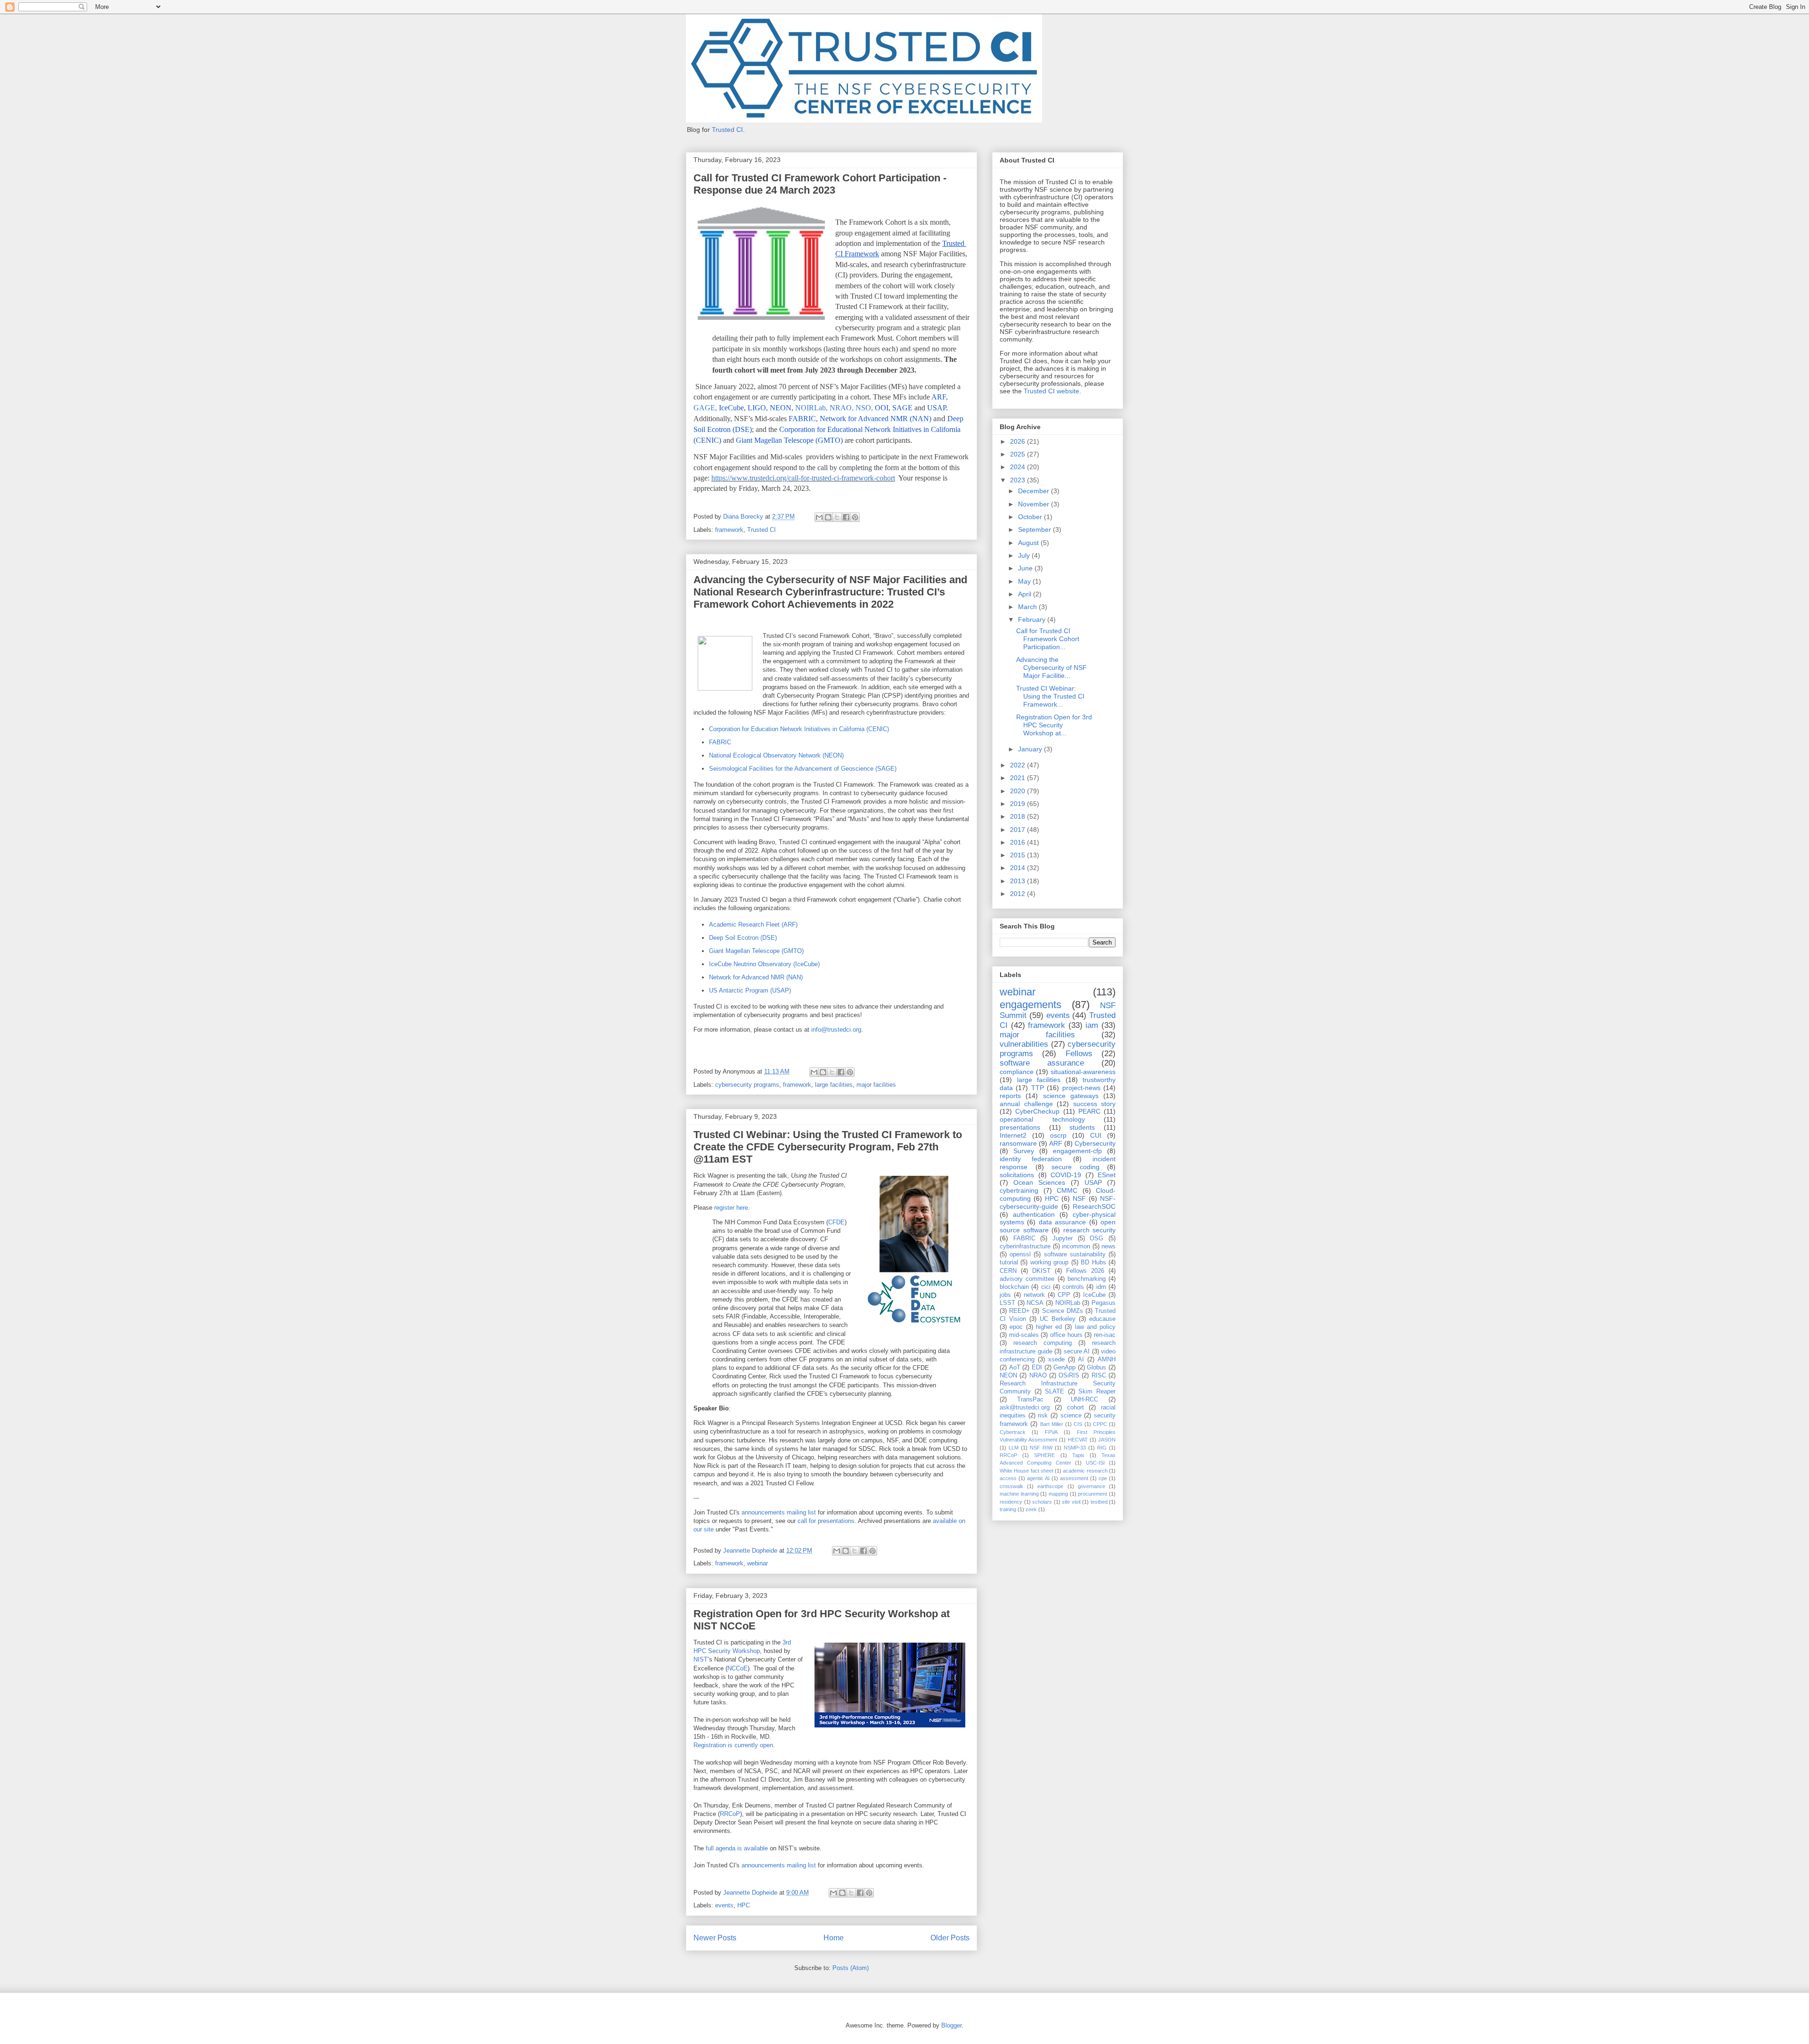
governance (1092, 1486)
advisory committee (1027, 1279)
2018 (1019, 816)
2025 (1019, 454)
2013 (1019, 881)
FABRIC (720, 742)
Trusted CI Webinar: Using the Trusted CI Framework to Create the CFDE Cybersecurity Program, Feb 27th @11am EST (828, 1147)
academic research (1085, 1471)
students (1082, 1127)
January (1031, 749)
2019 (1019, 804)
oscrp (1058, 1135)
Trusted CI (727, 130)
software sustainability (1075, 1254)
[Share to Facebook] (846, 517)
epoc (1016, 1327)
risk (1043, 1416)
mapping (1058, 1494)
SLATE (1055, 1392)
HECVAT (1078, 1440)
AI (1081, 1360)
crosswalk (1011, 1486)
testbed (1099, 1502)
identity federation (1031, 1159)
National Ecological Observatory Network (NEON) (776, 755)
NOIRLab (1068, 1303)
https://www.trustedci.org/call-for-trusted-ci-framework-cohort (803, 478)
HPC (744, 1905)
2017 (1019, 830)
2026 (1019, 441)
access (1008, 1478)
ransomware (1018, 1143)
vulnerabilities (1024, 1044)
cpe (1103, 1478)
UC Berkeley (1058, 1319)
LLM (1014, 1448)
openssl (1020, 1254)
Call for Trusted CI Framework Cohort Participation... (1048, 639)
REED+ (1019, 1311)
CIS (1078, 1424)
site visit (1071, 1502)
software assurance (1042, 1063)
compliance (1017, 1072)
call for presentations (826, 1521)
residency (1011, 1502)
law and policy (1096, 1327)
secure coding (1076, 1167)
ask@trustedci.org (1025, 1408)
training (1008, 1509)
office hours (1066, 1335)
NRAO (1038, 1376)
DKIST (1041, 1271)
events (724, 1905)
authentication (1034, 1214)
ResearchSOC (1094, 1206)
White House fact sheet (1027, 1471)
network (1034, 1295)
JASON (1107, 1440)
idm (1101, 1287)
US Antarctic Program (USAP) (750, 990)
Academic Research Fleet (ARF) (753, 924)
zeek (1031, 1509)
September (1035, 529)
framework (729, 530)
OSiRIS (1069, 1376)
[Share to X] (837, 517)
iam (1092, 1025)
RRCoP (730, 1814)
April (1026, 594)
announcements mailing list (779, 1512)
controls (1073, 1287)
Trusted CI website (1051, 391)
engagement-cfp (1077, 1151)
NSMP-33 (1075, 1448)
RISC (1099, 1376)
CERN (1008, 1271)
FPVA (1051, 1432)
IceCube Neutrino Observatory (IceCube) (764, 964)
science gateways (1071, 1096)
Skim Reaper (1097, 1392)
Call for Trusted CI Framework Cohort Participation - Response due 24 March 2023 (820, 184)
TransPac (1030, 1400)
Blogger (951, 2025)
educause (1102, 1319)
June (1026, 568)
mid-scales (1024, 1335)
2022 (1019, 765)
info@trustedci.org (836, 1030)
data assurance (1062, 1222)
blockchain (1014, 1287)
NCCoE (737, 1668)
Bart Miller (1052, 1424)
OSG (1096, 1238)
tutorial (1009, 1262)
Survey (1024, 1151)
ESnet (1107, 1175)
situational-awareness (1083, 1072)
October (1031, 517)
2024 (1019, 467)
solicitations (1017, 1175)
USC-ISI (1095, 1463)
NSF (1079, 1198)
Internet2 (1013, 1135)
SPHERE (1044, 1455)
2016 (1019, 842)
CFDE (836, 1222)
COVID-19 (1066, 1175)
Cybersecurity (1095, 1143)
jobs (1005, 1295)
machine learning (1019, 1494)
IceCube (1094, 1295)
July (1025, 555)
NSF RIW (1041, 1448)
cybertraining (1019, 1190)
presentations (1020, 1127)
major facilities (876, 1085)
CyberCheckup (1037, 1111)
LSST (1007, 1303)
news (1108, 1246)
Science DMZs (1063, 1311)
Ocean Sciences (1039, 1182)
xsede (1056, 1360)
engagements (1031, 1005)
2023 (1019, 480)
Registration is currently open (733, 1745)
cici (1046, 1287)
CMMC (1067, 1190)
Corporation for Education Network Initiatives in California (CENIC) (799, 729)
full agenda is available (737, 1848)
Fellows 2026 (1085, 1271)
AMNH (1107, 1360)
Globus (1096, 1368)
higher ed (1049, 1327)
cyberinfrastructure (1025, 1246)
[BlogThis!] (828, 517)
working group (1049, 1262)
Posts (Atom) (851, 1968)
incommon (1076, 1246)
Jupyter (1063, 1238)
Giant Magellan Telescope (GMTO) (756, 951)
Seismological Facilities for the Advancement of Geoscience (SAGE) (803, 769)
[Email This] (819, 517)
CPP (1064, 1295)
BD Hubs (1093, 1262)
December (1035, 491)
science (1071, 1416)
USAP (1093, 1182)
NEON (1008, 1376)
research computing (1043, 1343)
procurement (1092, 1494)
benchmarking (1087, 1279)
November (1035, 504)
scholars (1042, 1502)
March (1028, 607)
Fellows (1079, 1054)
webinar (758, 1563)
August (1029, 543)
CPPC (1100, 1424)
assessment (1074, 1478)
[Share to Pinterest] (855, 517)
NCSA (1035, 1303)
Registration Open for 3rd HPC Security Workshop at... (1054, 725)
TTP (1038, 1088)
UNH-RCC (1084, 1400)
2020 (1019, 791)
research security (1090, 1230)
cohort (1076, 1408)
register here (731, 1208)
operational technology (1042, 1119)
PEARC (1089, 1111)
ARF (1056, 1143)
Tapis (1078, 1455)
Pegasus (1104, 1303)
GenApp (1064, 1368)
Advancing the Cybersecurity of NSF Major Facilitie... (1051, 668)
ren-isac (1105, 1335)
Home (834, 1938)
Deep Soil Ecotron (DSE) (743, 938)
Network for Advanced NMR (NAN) (756, 977)
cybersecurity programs (747, 1085)
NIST (701, 1659)
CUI (1096, 1135)
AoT (1015, 1368)
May (1025, 581)
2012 (1019, 894)
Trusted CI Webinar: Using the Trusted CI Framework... (1050, 696)
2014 (1019, 868)
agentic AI (1038, 1478)
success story (1095, 1104)
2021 (1019, 778)
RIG (1102, 1448)
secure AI (1077, 1352)
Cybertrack (1013, 1432)
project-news (1081, 1088)
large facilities (834, 1085)
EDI (1037, 1368)
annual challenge (1026, 1104)
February (1033, 619)
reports (1010, 1096)
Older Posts (950, 1938)
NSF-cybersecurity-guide (1058, 1202)
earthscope (1050, 1486)
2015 (1019, 855)
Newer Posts (715, 1938)
